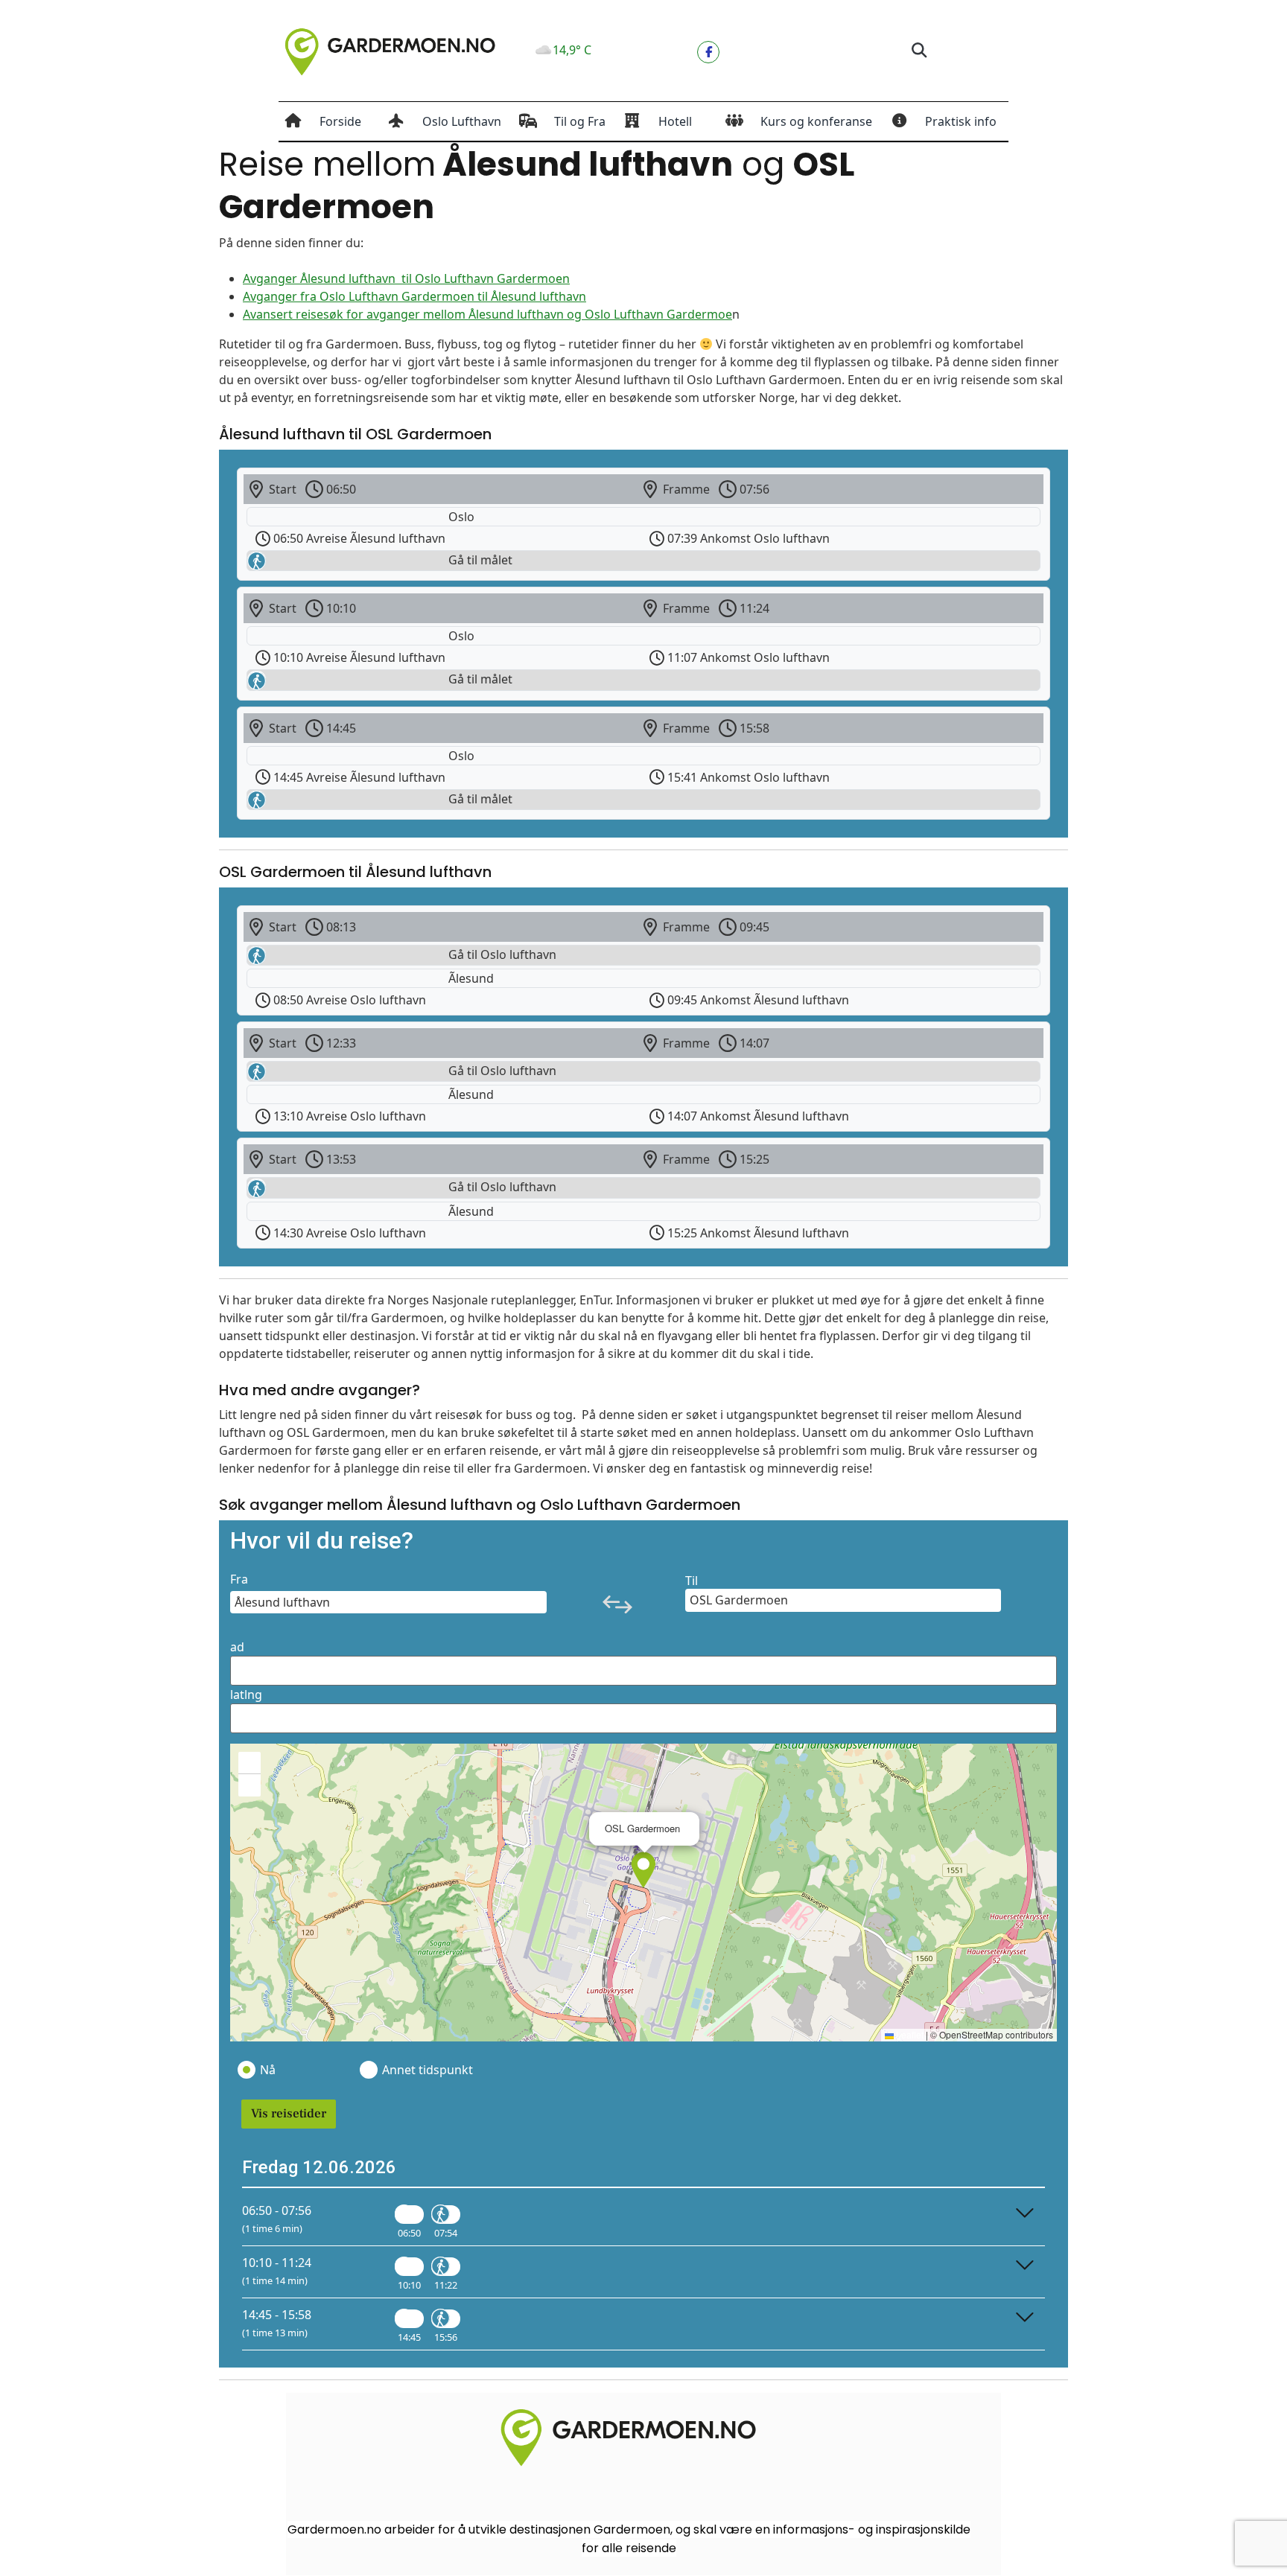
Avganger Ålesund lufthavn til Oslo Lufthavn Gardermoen (406, 278)
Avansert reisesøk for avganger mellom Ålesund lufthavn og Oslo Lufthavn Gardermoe (487, 314)
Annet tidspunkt (427, 2070)
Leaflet (909, 2034)
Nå (268, 2070)
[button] (919, 51)
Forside (340, 121)
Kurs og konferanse (816, 121)
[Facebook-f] (708, 52)
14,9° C (572, 50)
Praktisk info (961, 121)
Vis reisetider (289, 2114)
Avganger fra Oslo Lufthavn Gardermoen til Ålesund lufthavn (414, 296)
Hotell (675, 121)
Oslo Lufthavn (462, 121)
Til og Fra (580, 121)
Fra (239, 1579)
